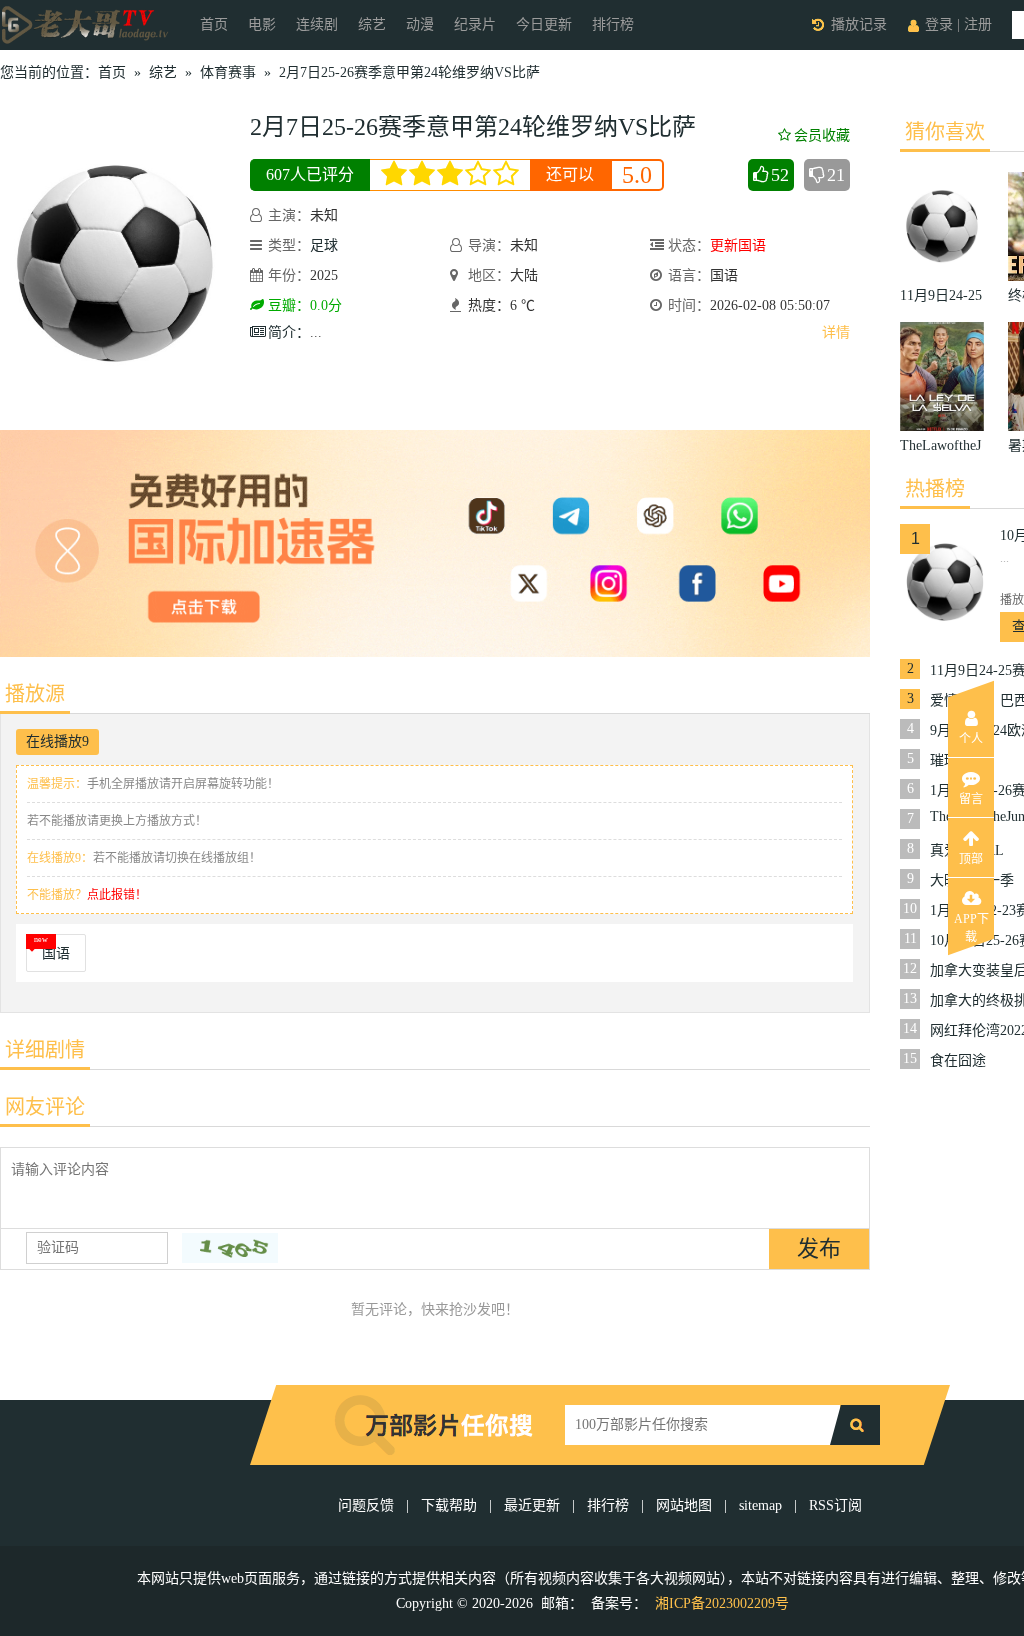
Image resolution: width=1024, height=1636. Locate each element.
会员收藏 (822, 135)
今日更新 (544, 24)
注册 (978, 24)
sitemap (760, 1505)
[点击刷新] (230, 1248)
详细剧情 (45, 1050)
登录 (939, 24)
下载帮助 (449, 1505)
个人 (971, 739)
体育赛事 (228, 72)
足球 (324, 245)
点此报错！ (117, 895)
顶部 (971, 859)
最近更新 (532, 1505)
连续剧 (317, 24)
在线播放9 (57, 741)
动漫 (420, 24)
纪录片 (475, 24)
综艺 (372, 24)
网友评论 (45, 1107)
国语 (56, 953)
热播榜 (935, 489)
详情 (836, 332)
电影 (262, 24)
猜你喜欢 (945, 132)
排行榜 (613, 24)
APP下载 (971, 925)
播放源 (35, 694)
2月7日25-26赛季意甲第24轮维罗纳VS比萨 (409, 72)
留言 (971, 799)
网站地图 (684, 1505)
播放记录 (859, 24)
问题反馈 (368, 1505)
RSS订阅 (835, 1505)
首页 (214, 24)
